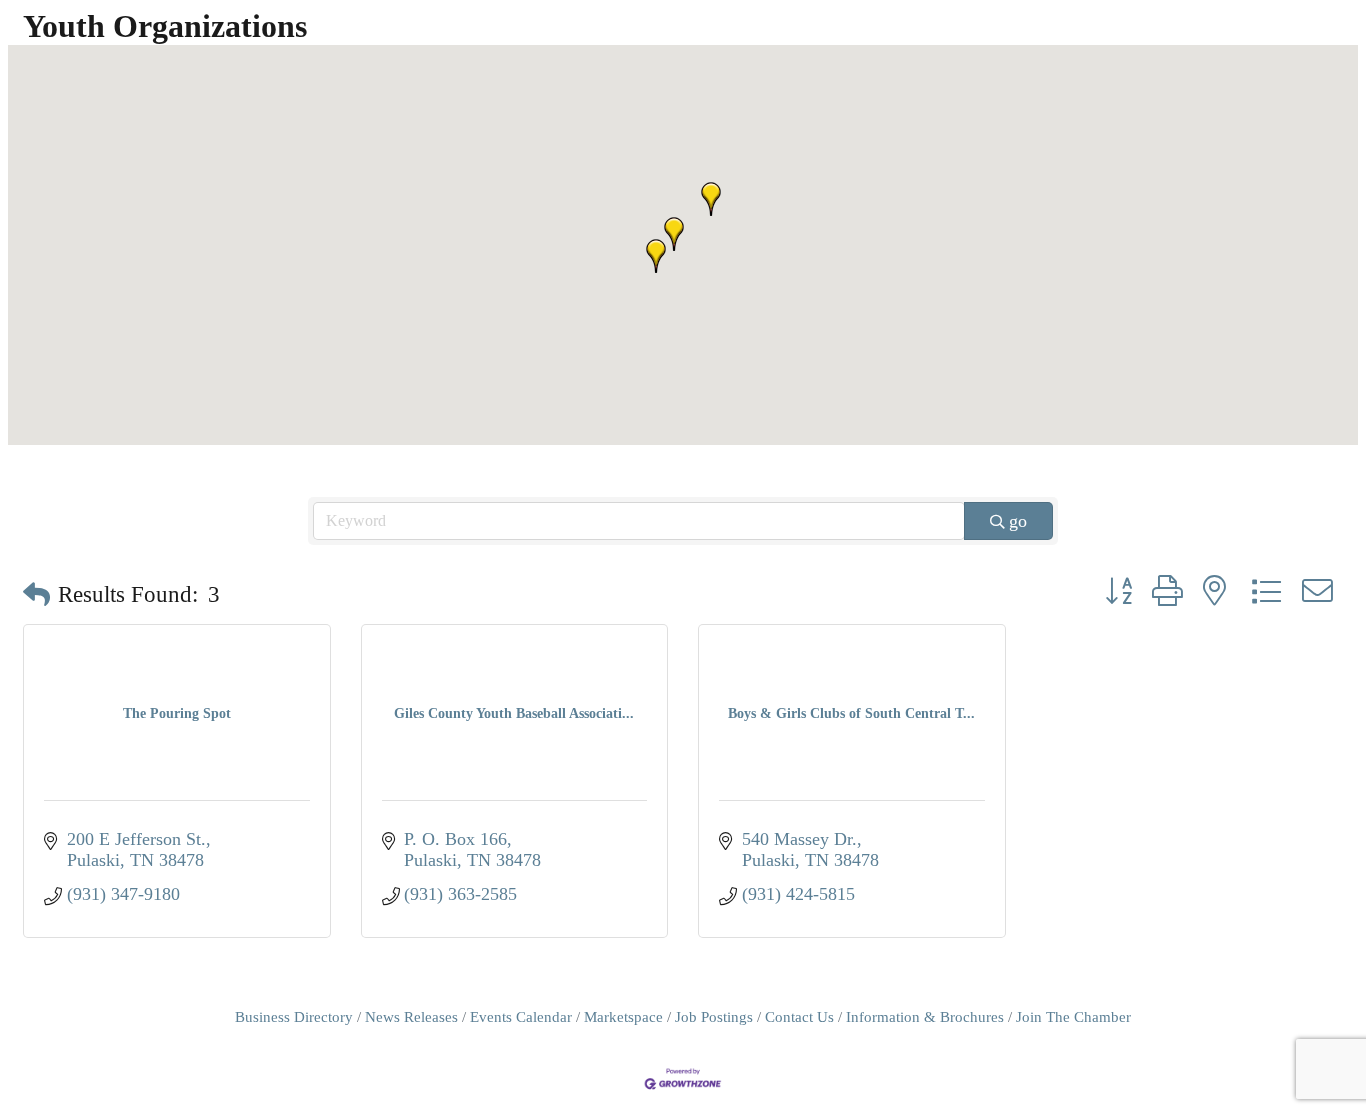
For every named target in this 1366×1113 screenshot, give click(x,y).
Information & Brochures (925, 1016)
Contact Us (799, 1016)
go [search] (1018, 521)
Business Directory (294, 1016)
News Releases (411, 1016)
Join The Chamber (1073, 1016)
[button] (711, 199)
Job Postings (714, 1016)
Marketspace (623, 1016)
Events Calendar (521, 1016)
